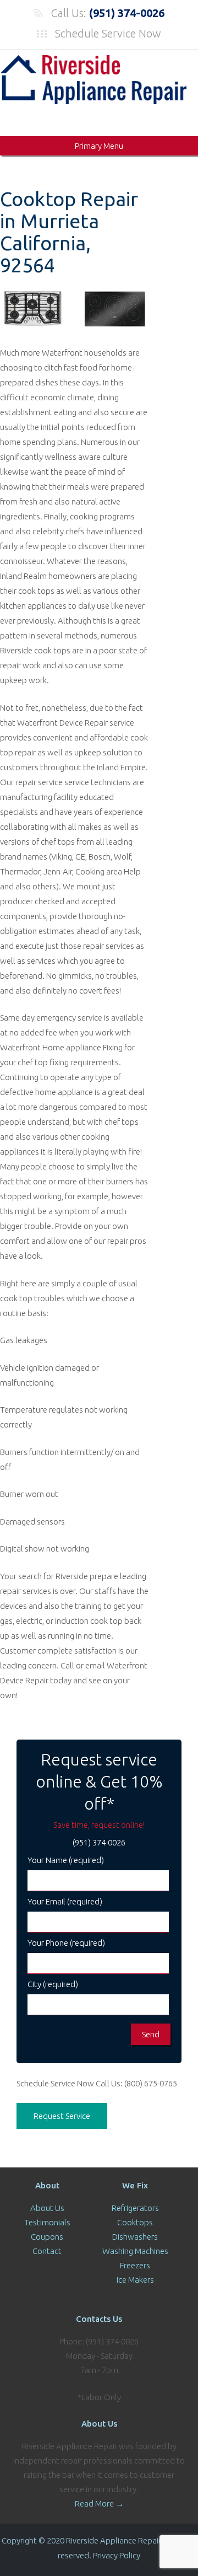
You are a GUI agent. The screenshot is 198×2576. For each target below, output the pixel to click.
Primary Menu (99, 146)
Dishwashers (135, 2237)
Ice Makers (135, 2280)
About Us (47, 2208)
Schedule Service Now (108, 33)
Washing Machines (135, 2251)
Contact (47, 2251)
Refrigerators (135, 2208)
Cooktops (135, 2222)
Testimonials (47, 2222)
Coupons (47, 2237)
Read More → (99, 2503)
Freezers (135, 2265)
